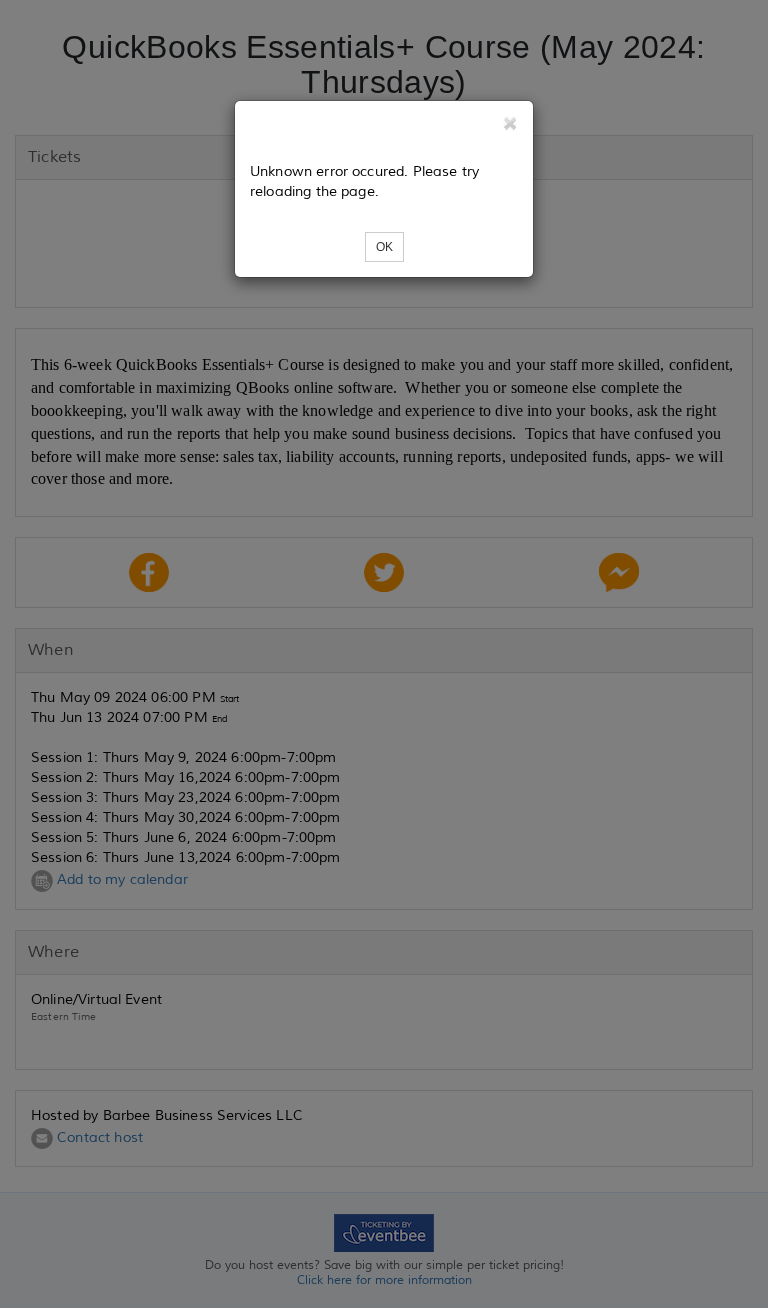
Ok (384, 247)
